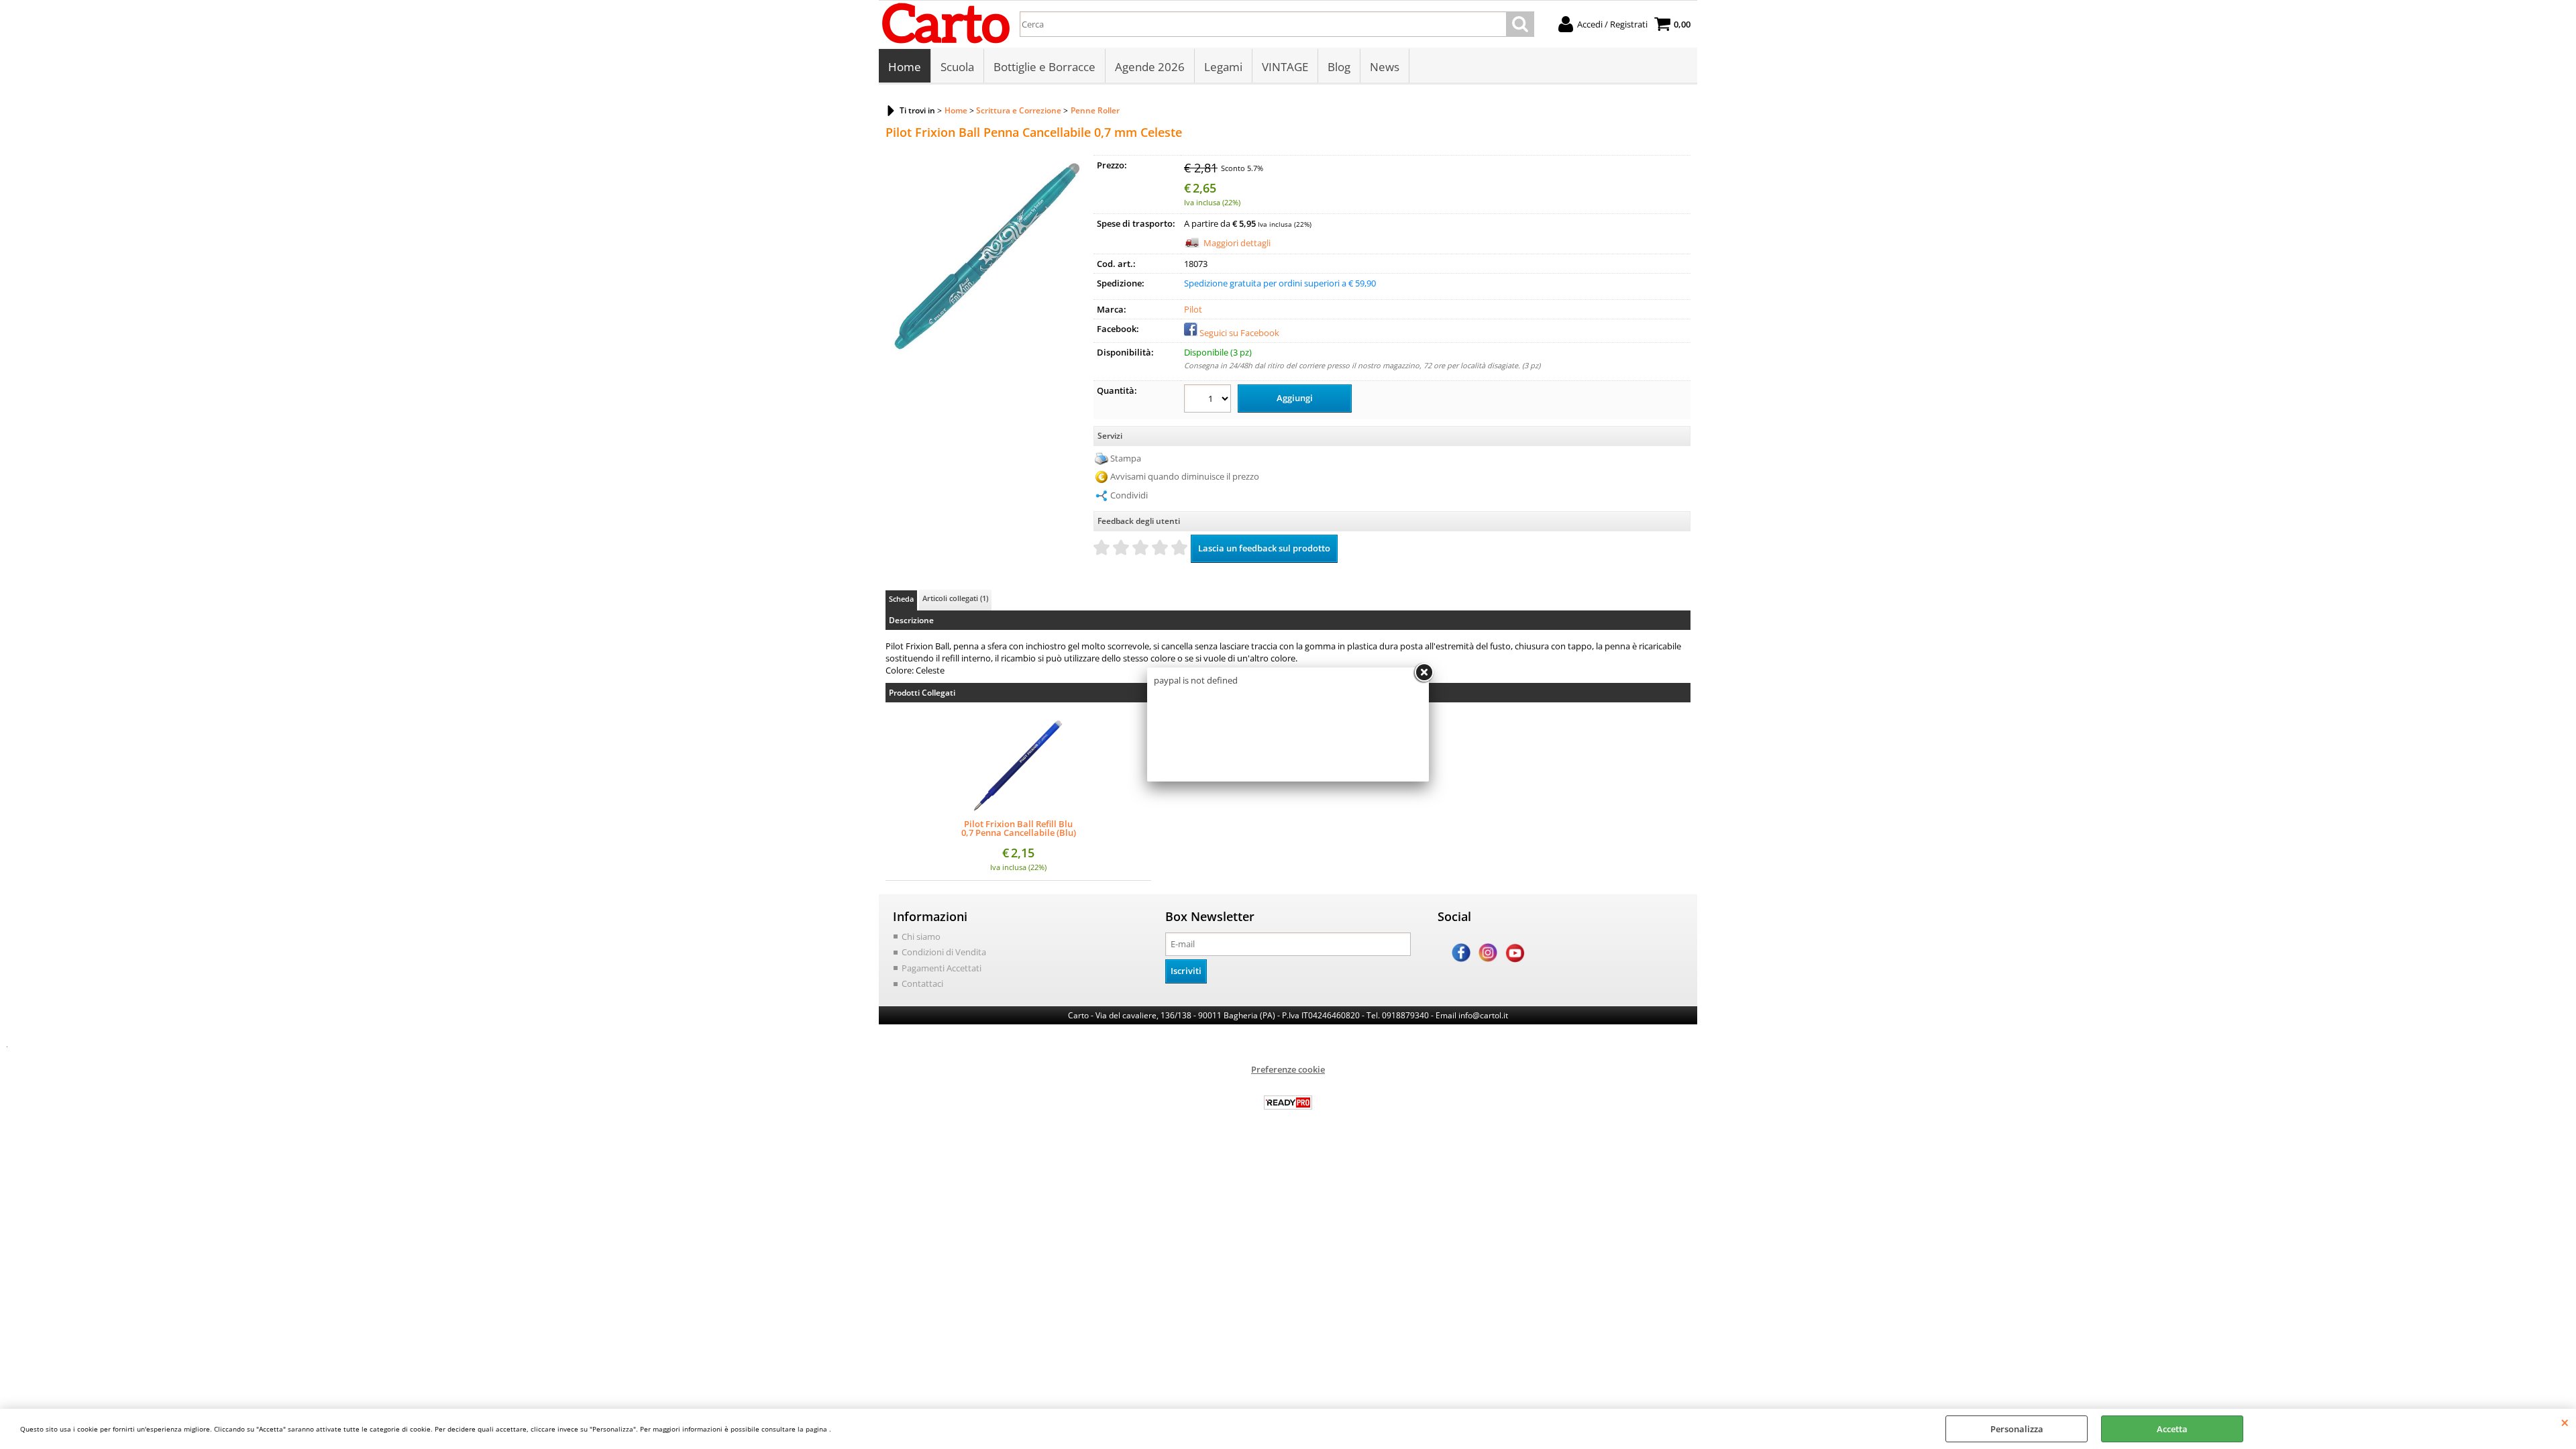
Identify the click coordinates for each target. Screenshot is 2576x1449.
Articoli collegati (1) (955, 598)
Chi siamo (921, 936)
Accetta (2172, 1429)
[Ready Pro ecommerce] (1288, 1103)
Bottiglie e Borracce (1044, 67)
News (1385, 67)
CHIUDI (2565, 1422)
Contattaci (922, 983)
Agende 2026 (1150, 67)
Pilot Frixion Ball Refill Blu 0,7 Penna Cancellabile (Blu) (1019, 828)
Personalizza (2017, 1429)
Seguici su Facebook (1239, 333)
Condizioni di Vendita (944, 952)
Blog (1339, 67)
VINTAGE (1285, 67)
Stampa (1126, 458)
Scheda (901, 599)
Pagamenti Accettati (942, 968)
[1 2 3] (1209, 400)
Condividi (1129, 495)
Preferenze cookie (1288, 1069)
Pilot (1193, 309)
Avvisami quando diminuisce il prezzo (1185, 476)
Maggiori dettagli (1237, 243)
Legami (1223, 67)
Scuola (957, 67)
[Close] (1424, 673)
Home (905, 67)
